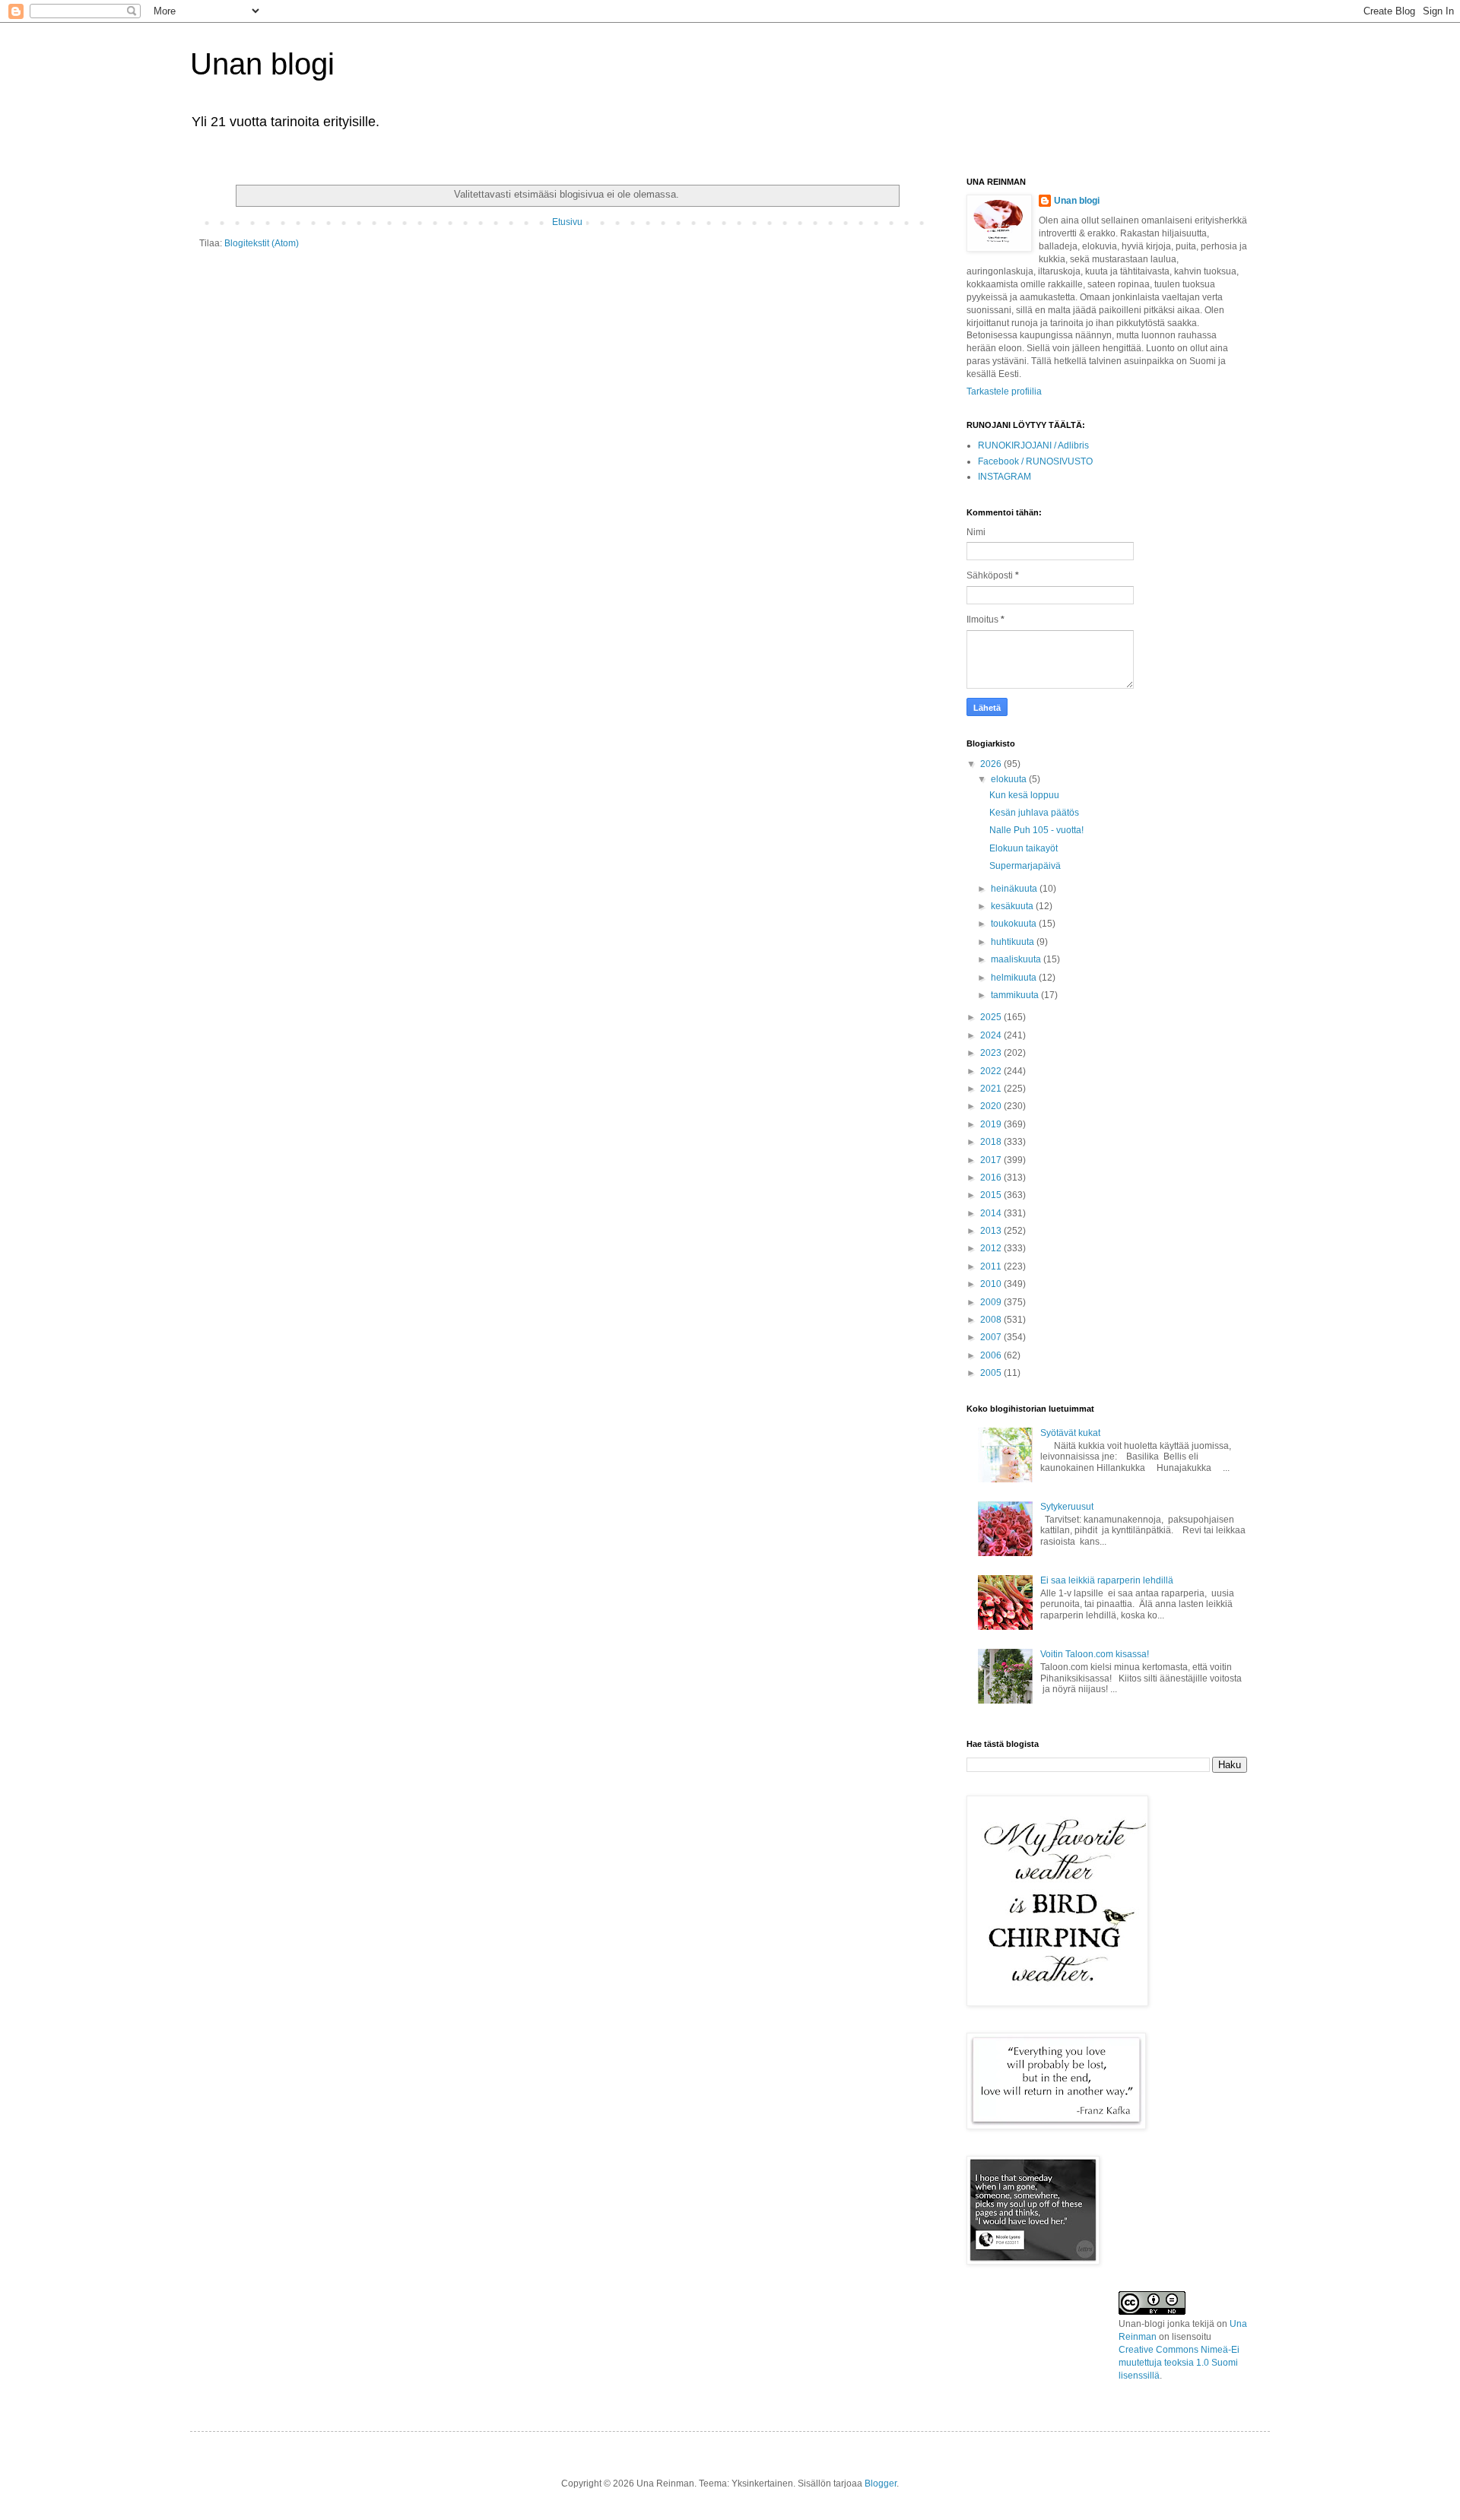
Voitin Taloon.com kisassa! (1095, 1654)
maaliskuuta (1017, 959)
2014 (992, 1213)
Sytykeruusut (1067, 1507)
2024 (992, 1035)
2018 (992, 1142)
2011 (992, 1266)
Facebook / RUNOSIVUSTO (1035, 461)
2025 (992, 1017)
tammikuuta (1016, 995)
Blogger (881, 2484)
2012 (992, 1248)
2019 (992, 1124)
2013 (992, 1231)
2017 (992, 1160)
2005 (992, 1373)
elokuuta (1010, 779)
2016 (992, 1178)
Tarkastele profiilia (1004, 391)
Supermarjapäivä (1025, 866)
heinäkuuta (1015, 889)
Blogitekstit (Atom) (262, 243)
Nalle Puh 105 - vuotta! (1036, 830)
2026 (992, 764)
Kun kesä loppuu (1024, 795)
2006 (992, 1355)
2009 (992, 1302)
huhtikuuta (1014, 942)
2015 (992, 1195)
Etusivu (567, 222)
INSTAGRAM (1005, 477)
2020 (992, 1106)
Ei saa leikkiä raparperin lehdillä (1107, 1580)
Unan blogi (262, 64)
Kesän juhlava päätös (1034, 813)
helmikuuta (1015, 978)
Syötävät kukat (1070, 1433)
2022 (992, 1071)
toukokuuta (1015, 924)
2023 (992, 1053)
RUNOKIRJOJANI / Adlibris (1033, 445)
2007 (992, 1337)
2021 (992, 1089)
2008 (992, 1320)
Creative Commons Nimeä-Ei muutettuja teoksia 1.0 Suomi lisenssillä (1179, 2363)
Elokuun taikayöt (1024, 848)
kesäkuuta (1013, 906)
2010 (992, 1284)
